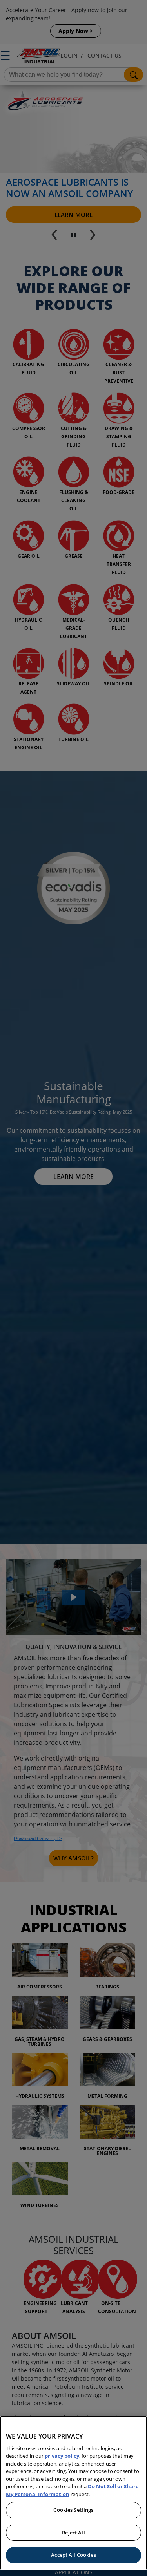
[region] (73, 2493)
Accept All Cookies (73, 2555)
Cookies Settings (73, 2510)
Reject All (73, 2533)
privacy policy (62, 2456)
